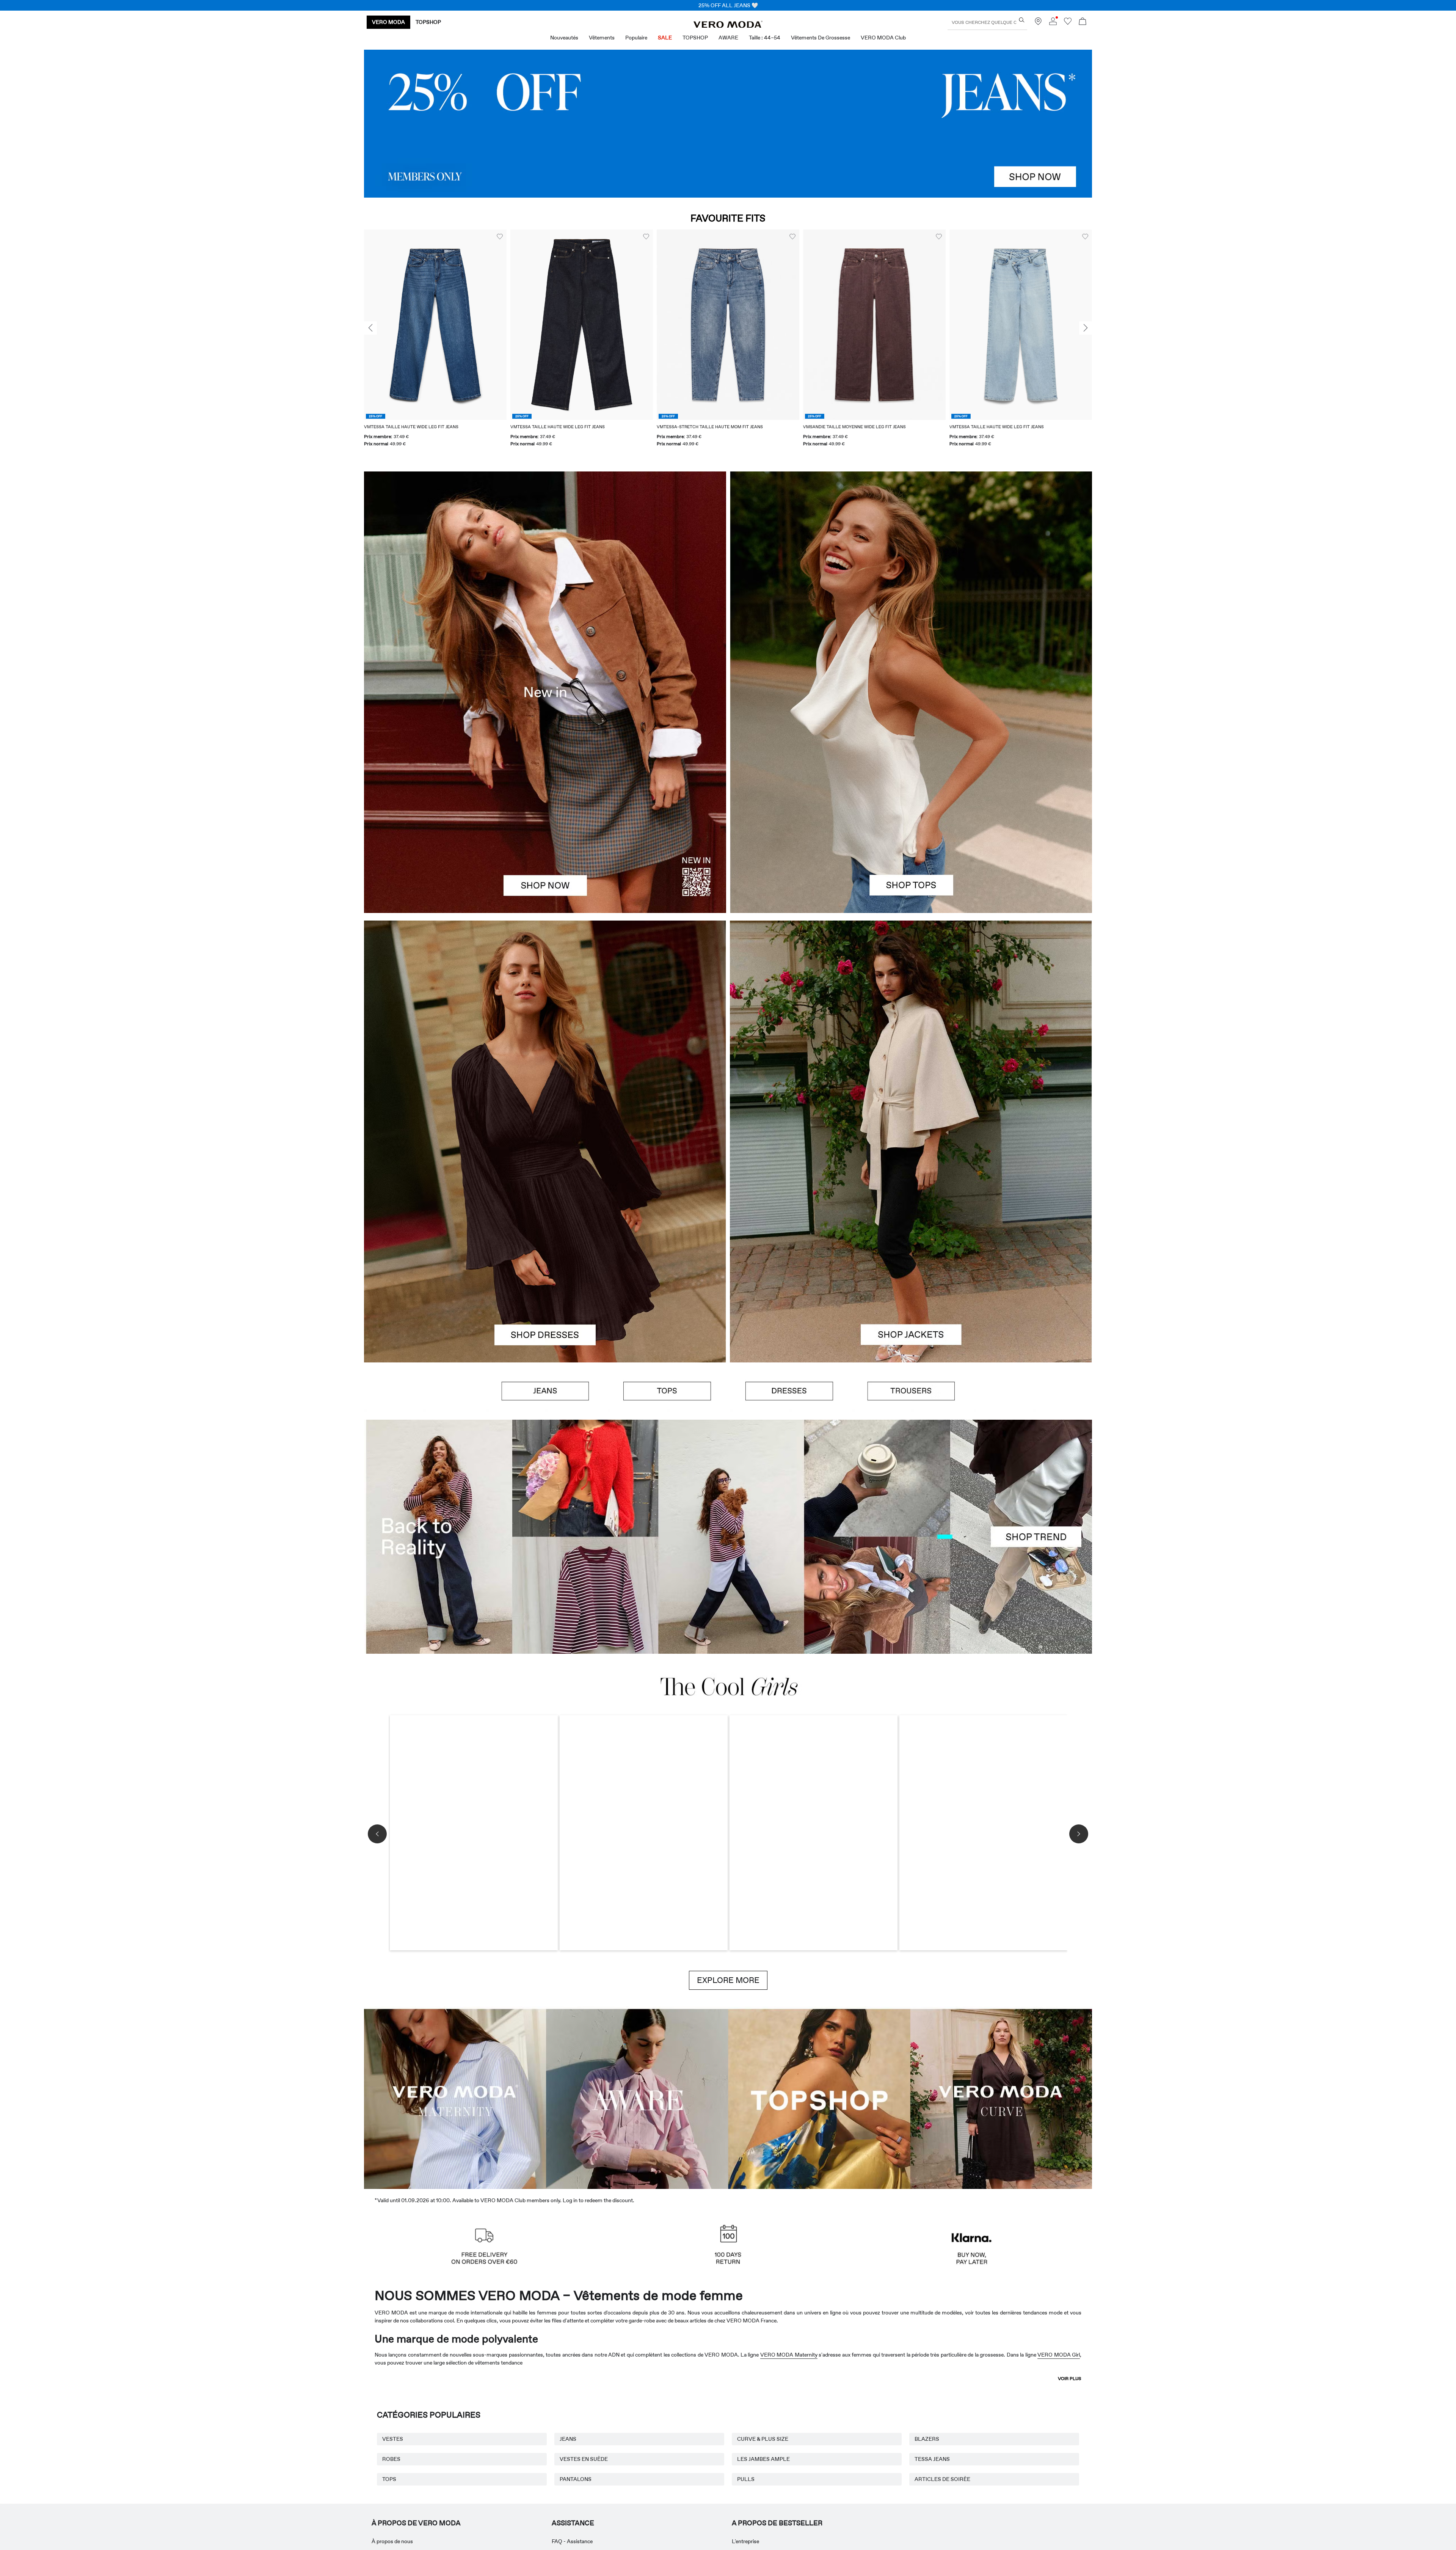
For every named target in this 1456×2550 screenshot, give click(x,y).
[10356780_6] (911, 582)
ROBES (391, 2459)
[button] (464, 324)
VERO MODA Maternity (789, 2355)
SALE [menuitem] (665, 38)
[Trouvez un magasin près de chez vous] (1038, 23)
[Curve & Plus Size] (1001, 2098)
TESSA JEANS (932, 2459)
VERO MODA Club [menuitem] (883, 38)
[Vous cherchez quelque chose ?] (1022, 20)
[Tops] (911, 803)
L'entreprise (745, 2541)
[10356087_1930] (545, 1031)
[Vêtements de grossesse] (455, 2098)
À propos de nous (392, 2541)
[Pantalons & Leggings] (911, 1391)
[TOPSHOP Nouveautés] (819, 2098)
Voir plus (1070, 2379)
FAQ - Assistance (572, 2541)
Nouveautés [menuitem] (564, 38)
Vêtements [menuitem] (602, 38)
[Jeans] (728, 124)
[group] (464, 343)
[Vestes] (911, 1252)
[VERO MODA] (728, 26)
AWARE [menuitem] (728, 38)
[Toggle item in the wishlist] (382, 237)
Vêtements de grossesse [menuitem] (821, 38)
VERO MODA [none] (388, 22)
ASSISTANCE (573, 2523)
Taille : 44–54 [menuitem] (765, 38)
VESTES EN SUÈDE (584, 2459)
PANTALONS (576, 2479)
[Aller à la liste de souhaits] (1068, 23)
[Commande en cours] (1083, 22)
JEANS (568, 2439)
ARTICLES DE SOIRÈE (942, 2479)
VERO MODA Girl (1059, 2355)
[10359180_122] (911, 1031)
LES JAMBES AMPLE (763, 2459)
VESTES (393, 2439)
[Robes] (545, 1252)
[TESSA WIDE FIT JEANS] (728, 1537)
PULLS (746, 2479)
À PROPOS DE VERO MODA (416, 2523)
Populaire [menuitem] (636, 38)
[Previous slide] (370, 328)
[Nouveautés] (545, 692)
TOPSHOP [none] (428, 22)
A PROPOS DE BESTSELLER (777, 2523)
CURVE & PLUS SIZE (763, 2439)
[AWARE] (637, 2098)
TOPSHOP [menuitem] (695, 38)
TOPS (389, 2479)
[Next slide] (1086, 328)
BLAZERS (927, 2439)
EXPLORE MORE (728, 1980)
